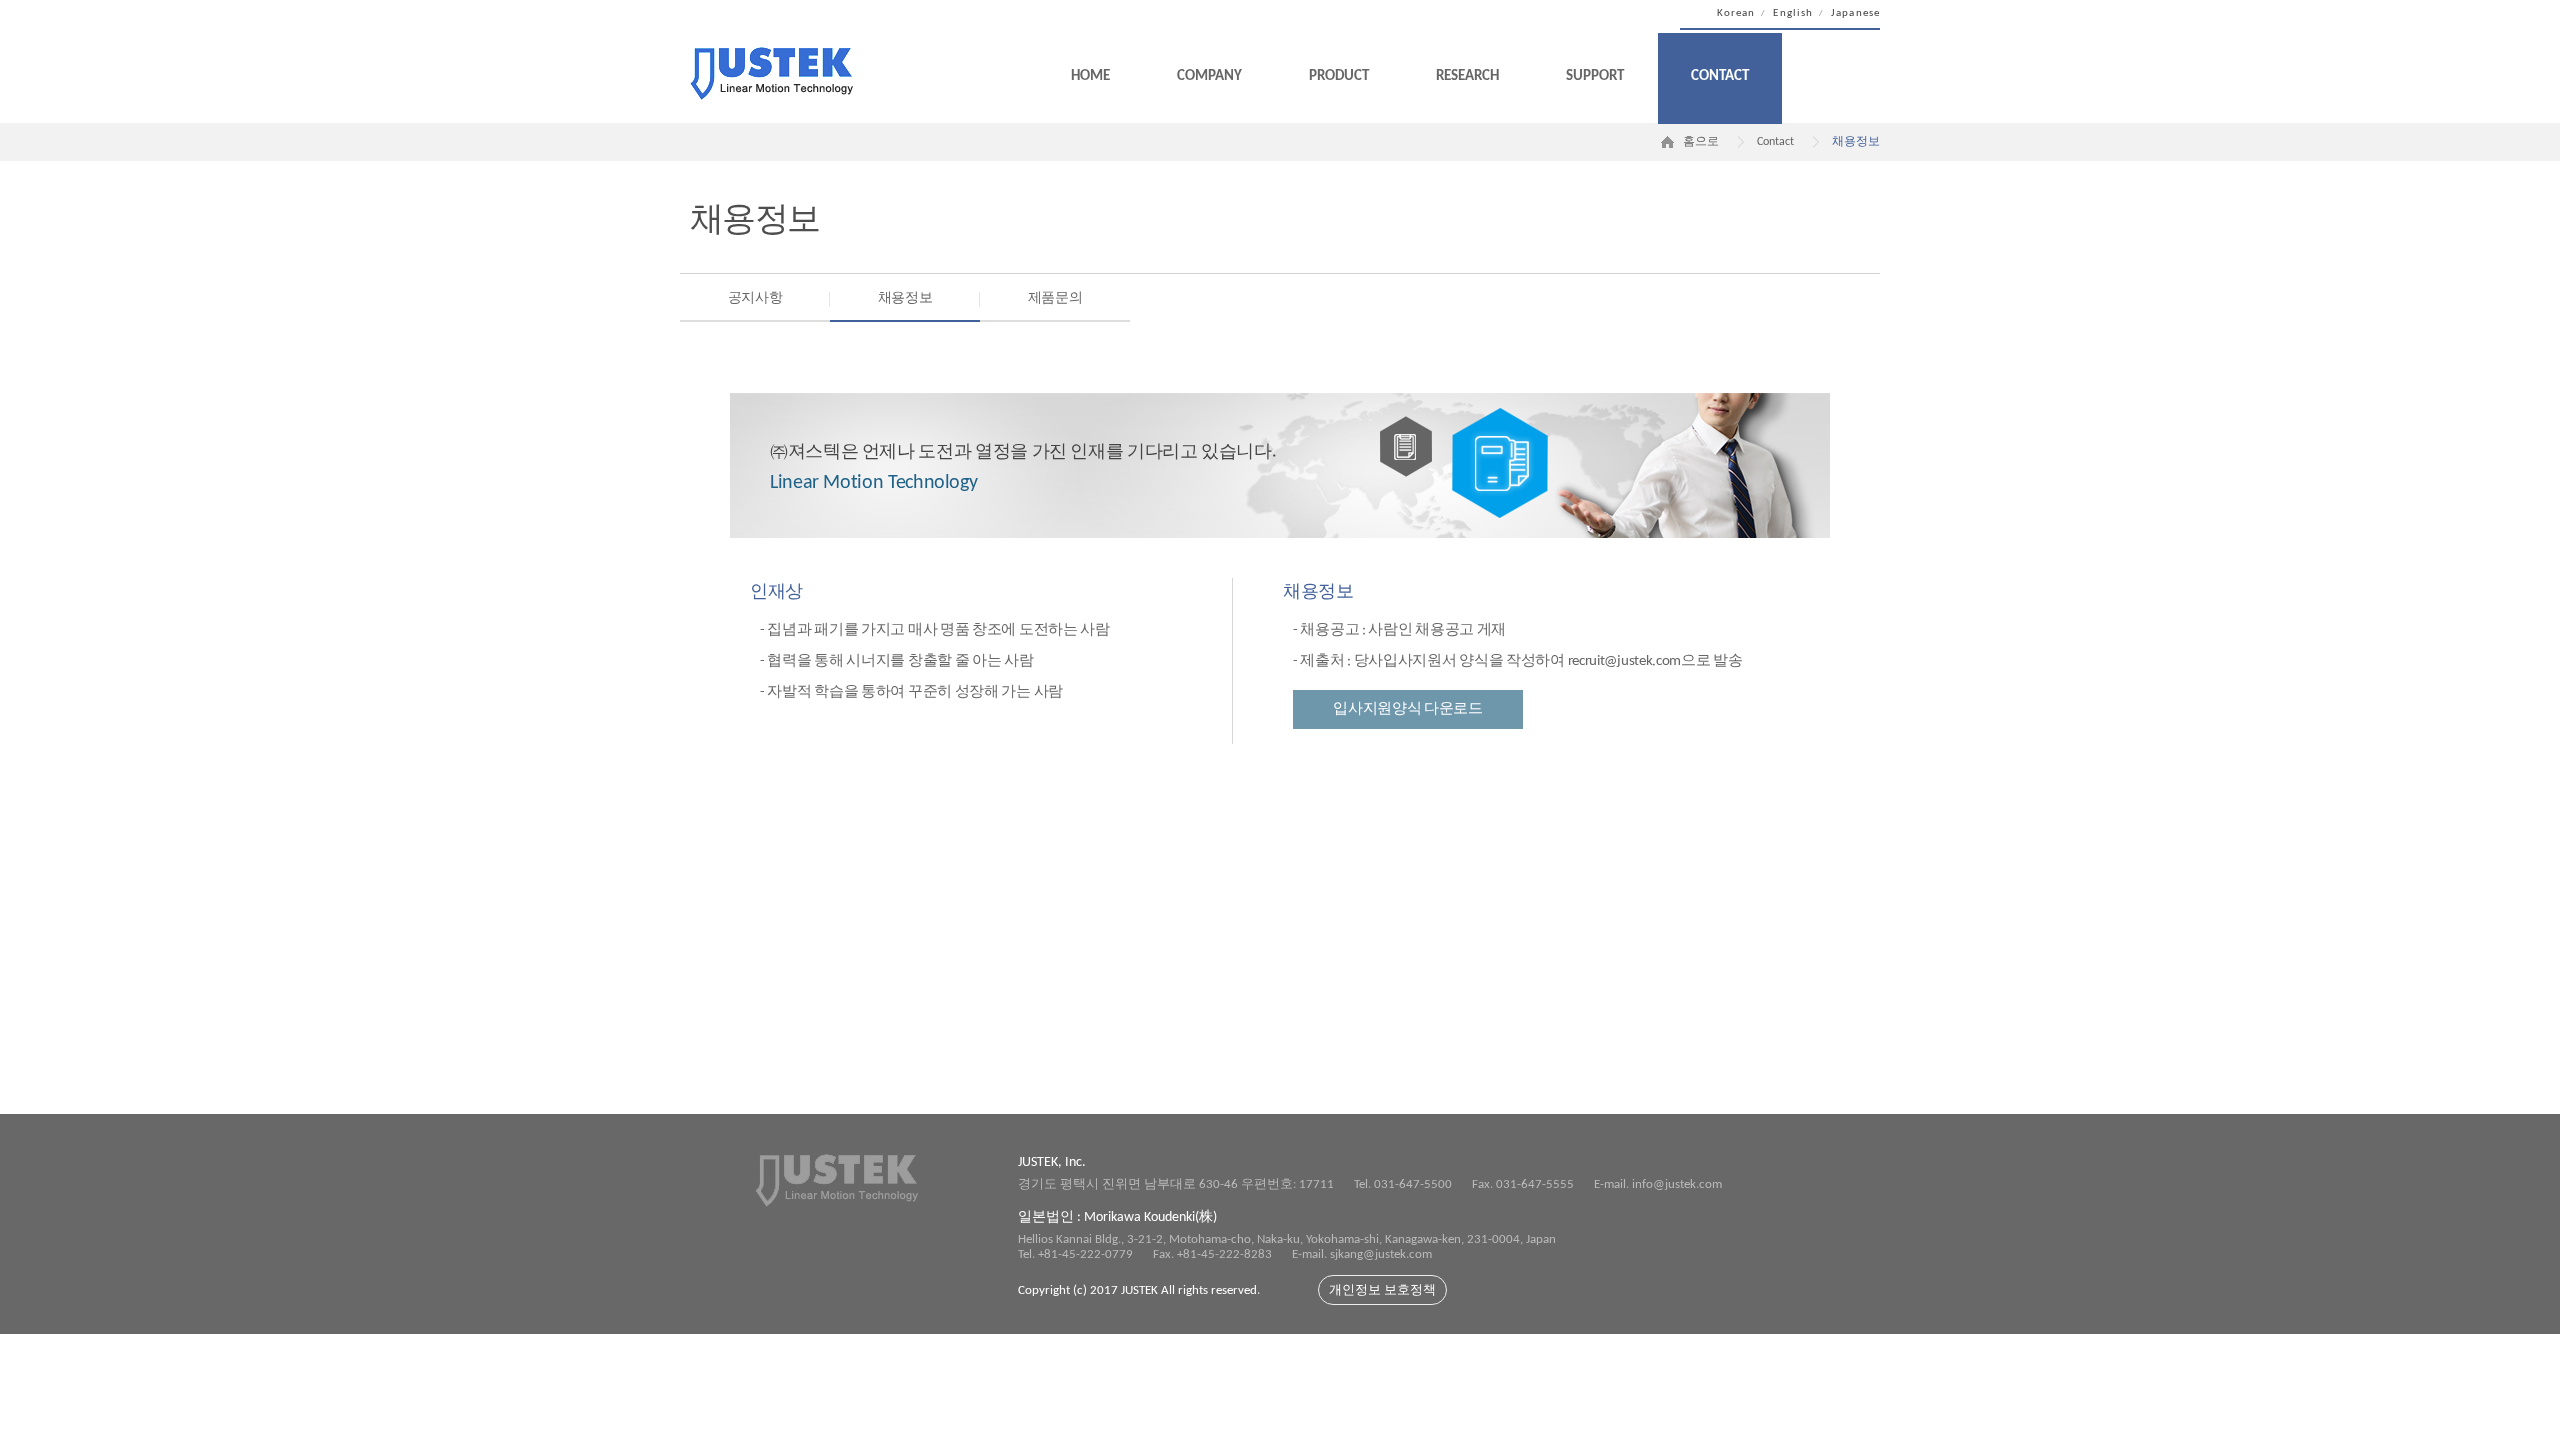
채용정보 (905, 298)
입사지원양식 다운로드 (1408, 709)
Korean (1736, 13)
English (1793, 13)
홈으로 (1701, 142)
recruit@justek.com (1625, 661)
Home (1090, 76)
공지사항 (755, 298)
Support (1595, 76)
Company (1209, 76)
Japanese (1855, 13)
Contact (1720, 76)
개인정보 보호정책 (1382, 1290)
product (1339, 76)
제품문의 (1055, 298)
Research (1467, 76)
